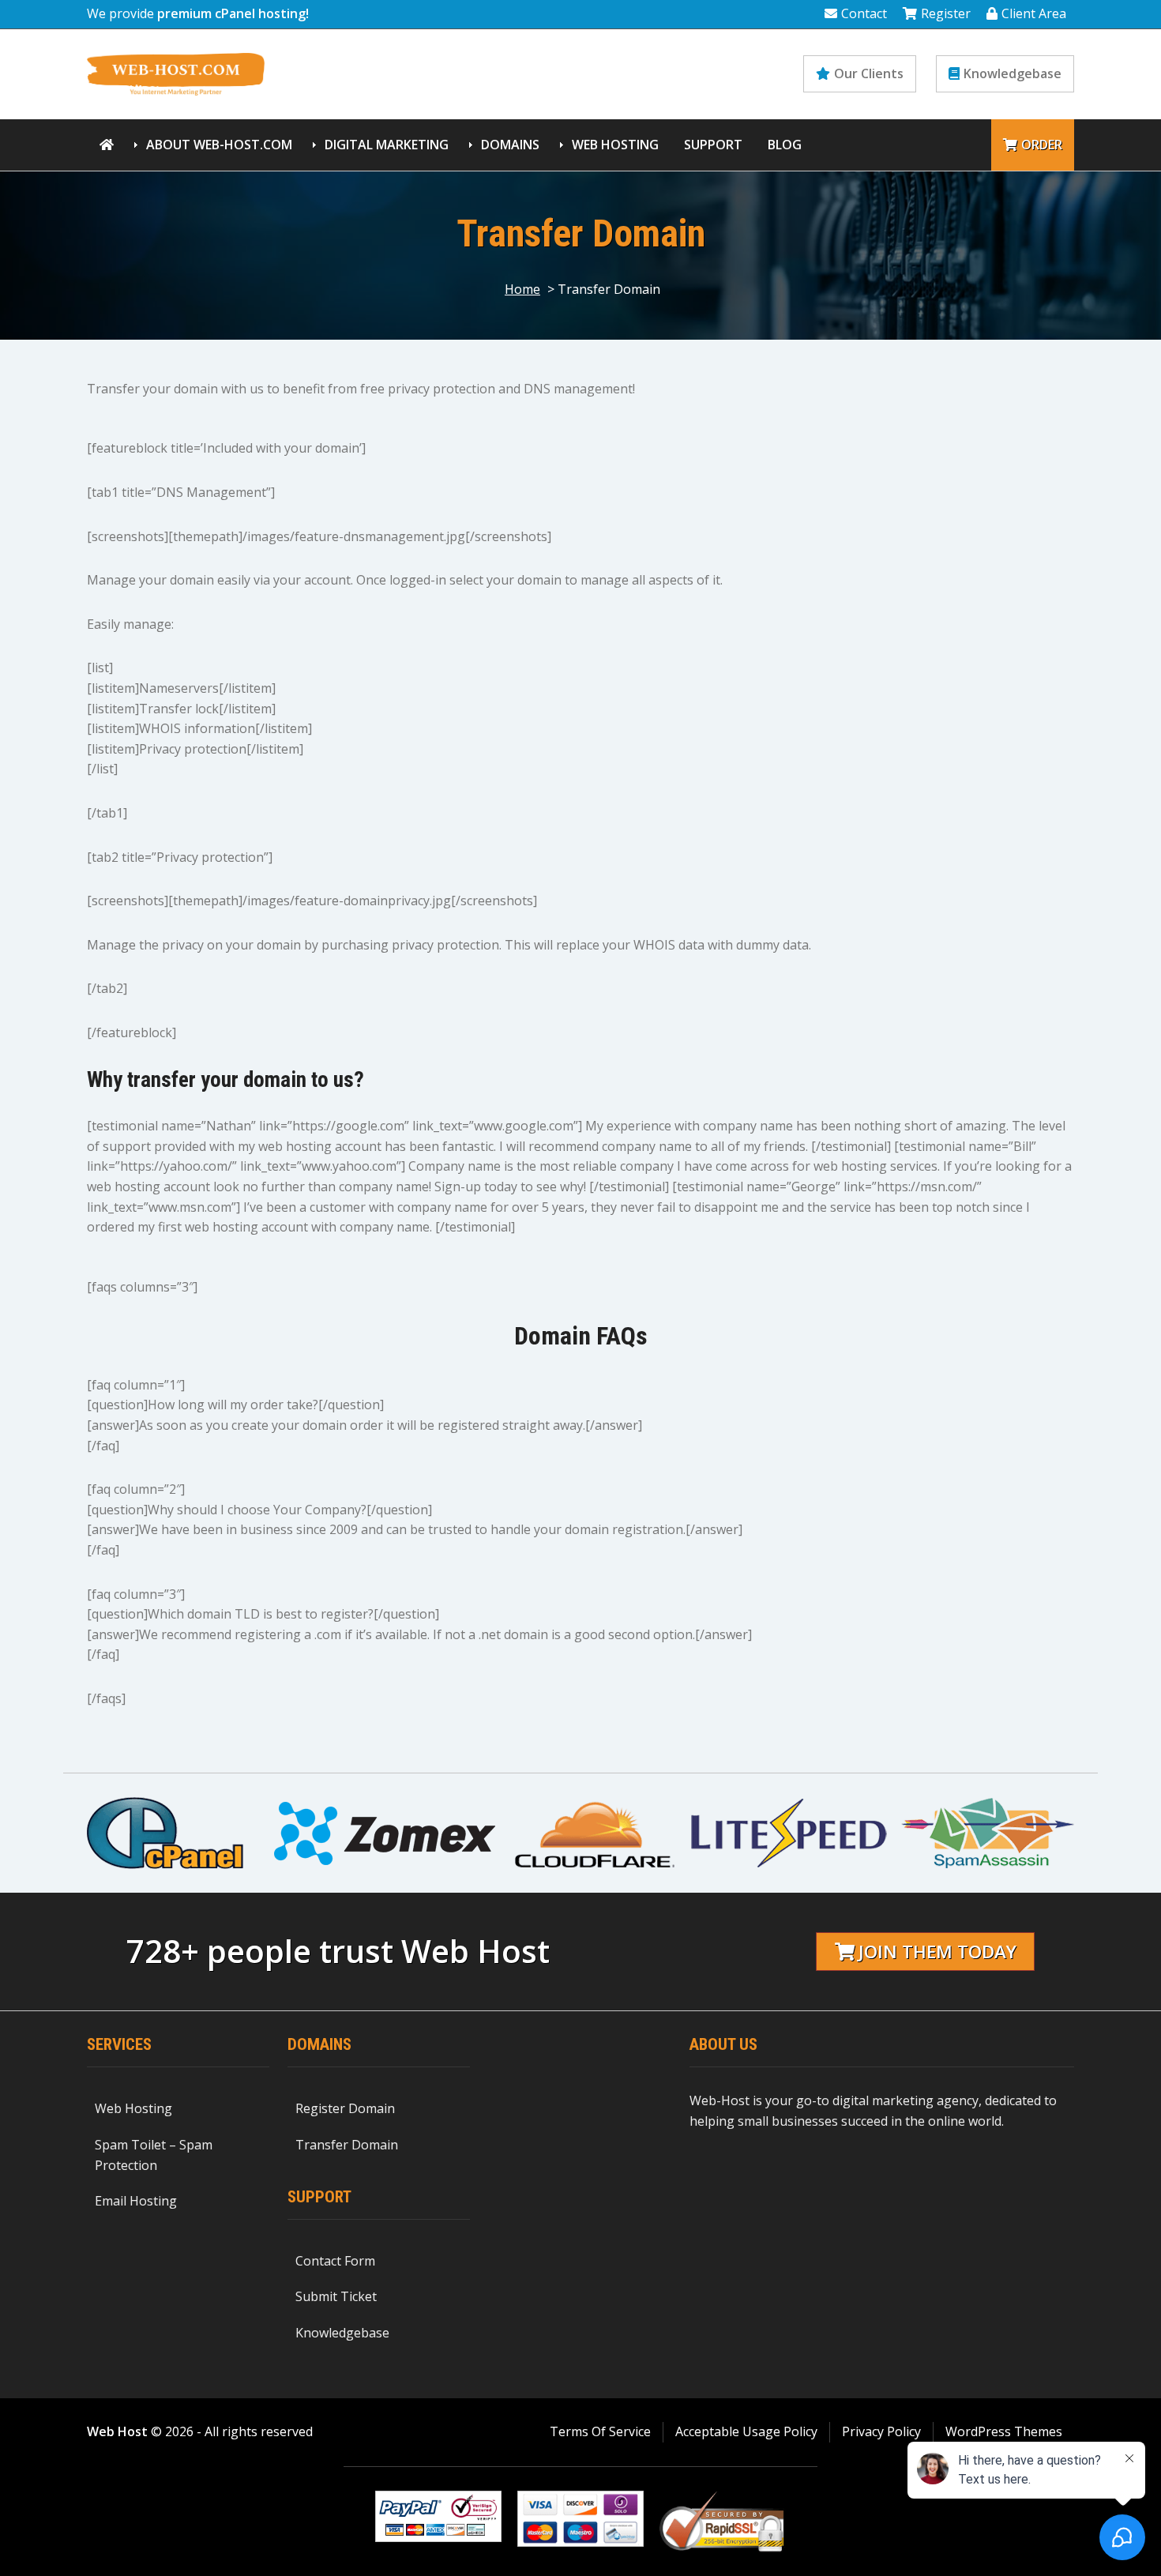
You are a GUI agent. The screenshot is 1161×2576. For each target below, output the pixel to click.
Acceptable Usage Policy (746, 2431)
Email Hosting (136, 2201)
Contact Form (335, 2261)
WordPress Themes (1004, 2431)
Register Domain (345, 2108)
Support (713, 145)
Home (522, 289)
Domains (510, 145)
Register (946, 13)
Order (1042, 145)
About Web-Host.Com (219, 145)
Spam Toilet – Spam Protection (154, 2155)
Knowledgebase (1013, 73)
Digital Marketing (387, 145)
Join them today (937, 1952)
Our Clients (869, 73)
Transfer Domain (347, 2145)
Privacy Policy (881, 2431)
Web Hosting (615, 145)
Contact (864, 13)
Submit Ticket (336, 2296)
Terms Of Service (600, 2431)
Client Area (1034, 13)
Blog (785, 145)
